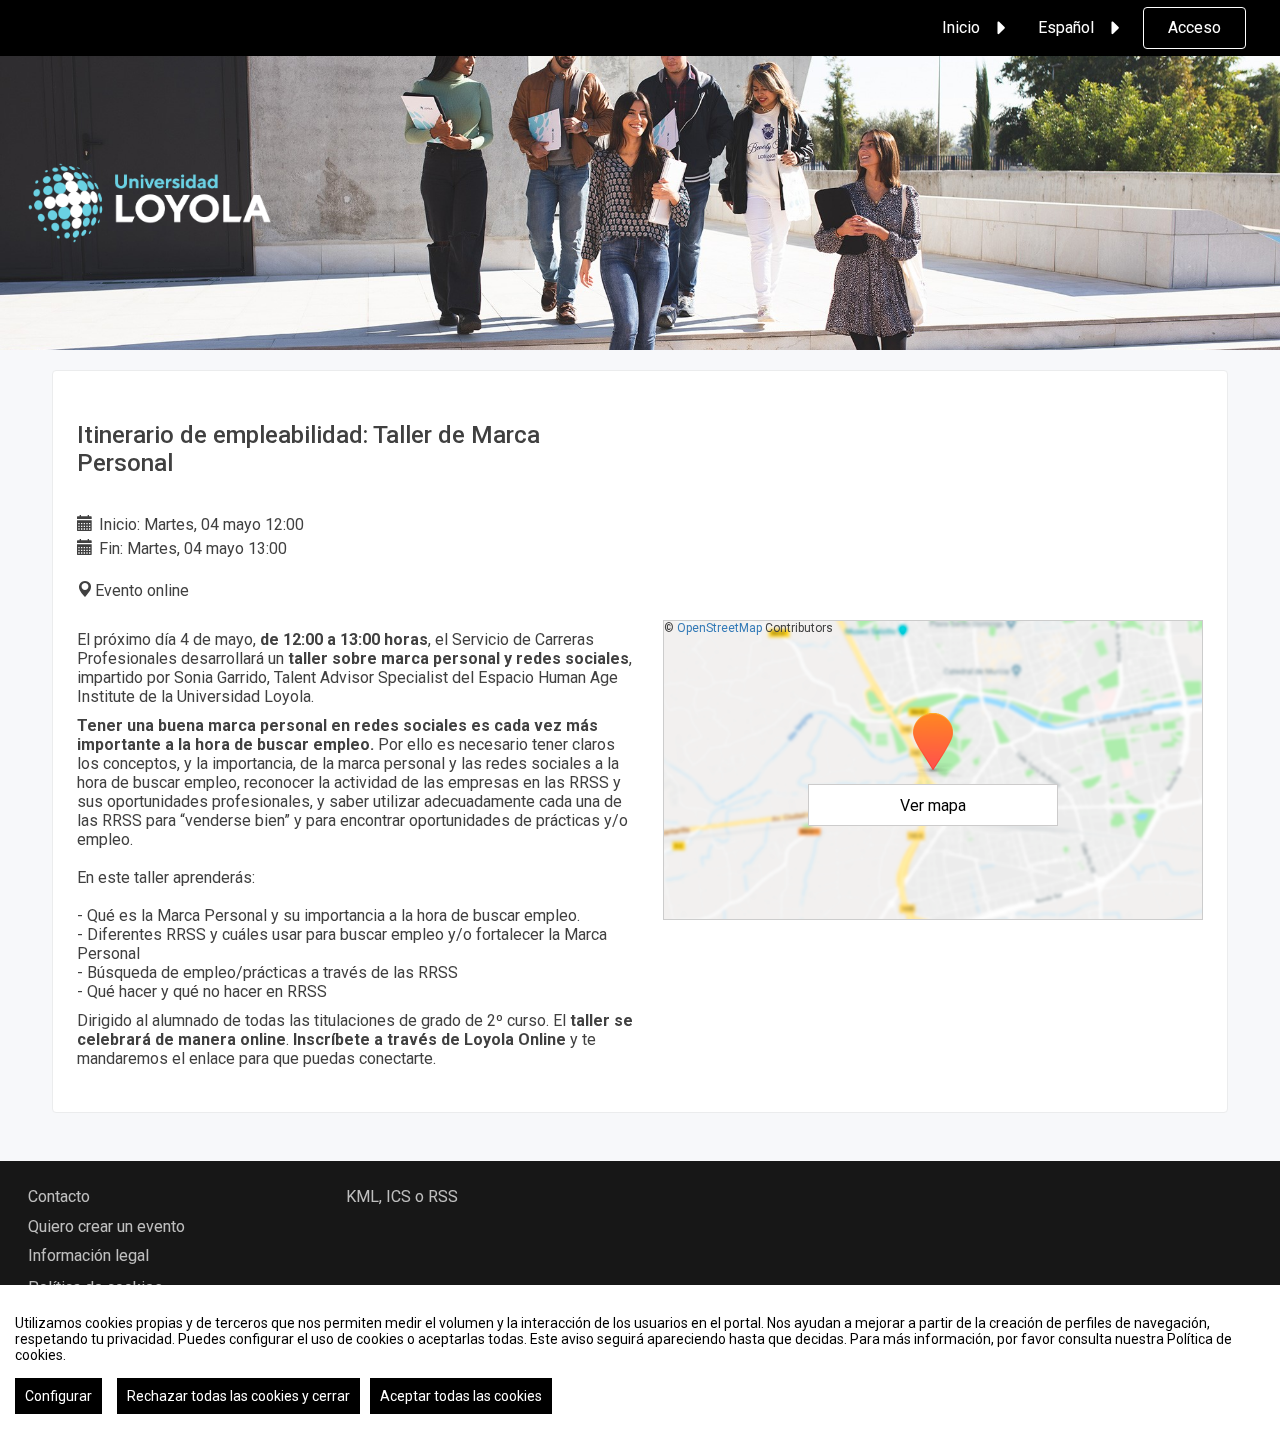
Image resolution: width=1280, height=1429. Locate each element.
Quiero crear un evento (106, 1226)
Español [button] (1066, 27)
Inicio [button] (961, 27)
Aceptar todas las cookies (461, 1396)
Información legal (88, 1255)
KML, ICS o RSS (402, 1196)
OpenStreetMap (719, 628)
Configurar (58, 1396)
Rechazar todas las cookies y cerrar (238, 1396)
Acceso (1194, 27)
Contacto (59, 1196)
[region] (640, 1357)
